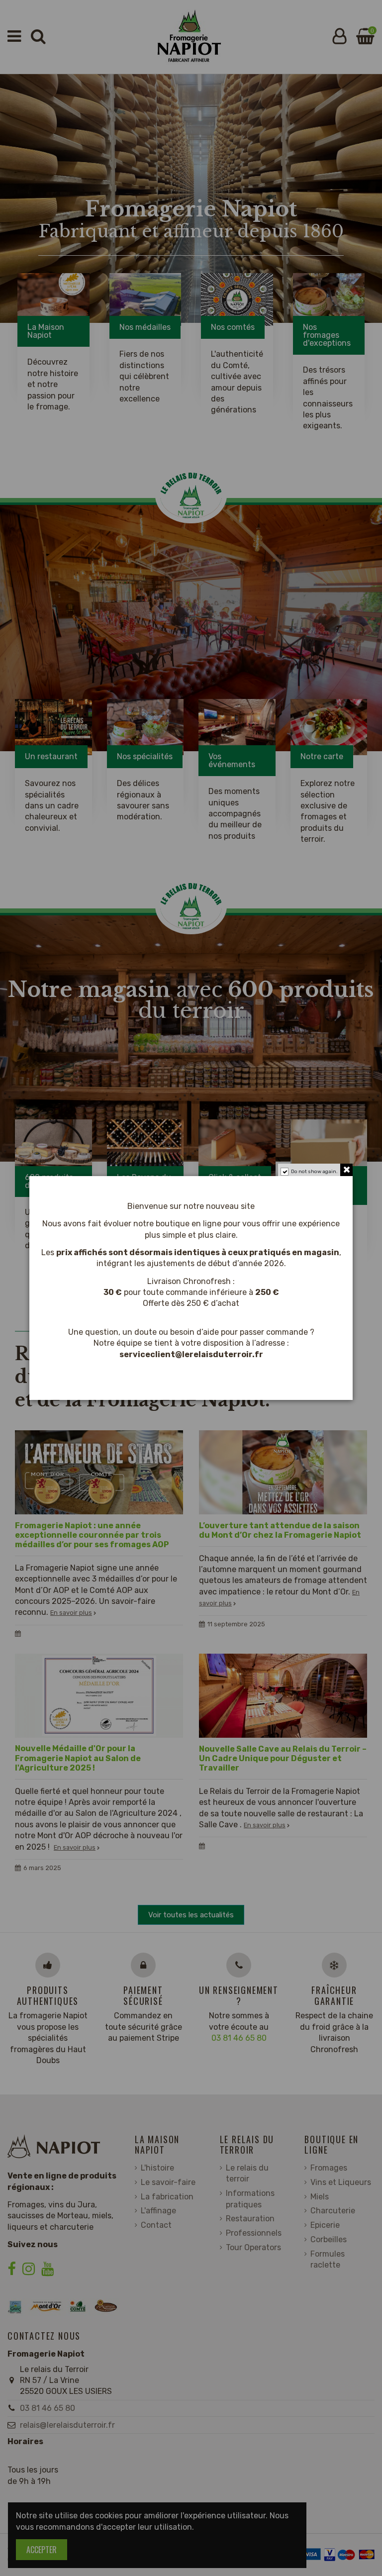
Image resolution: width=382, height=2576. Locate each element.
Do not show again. (314, 1172)
